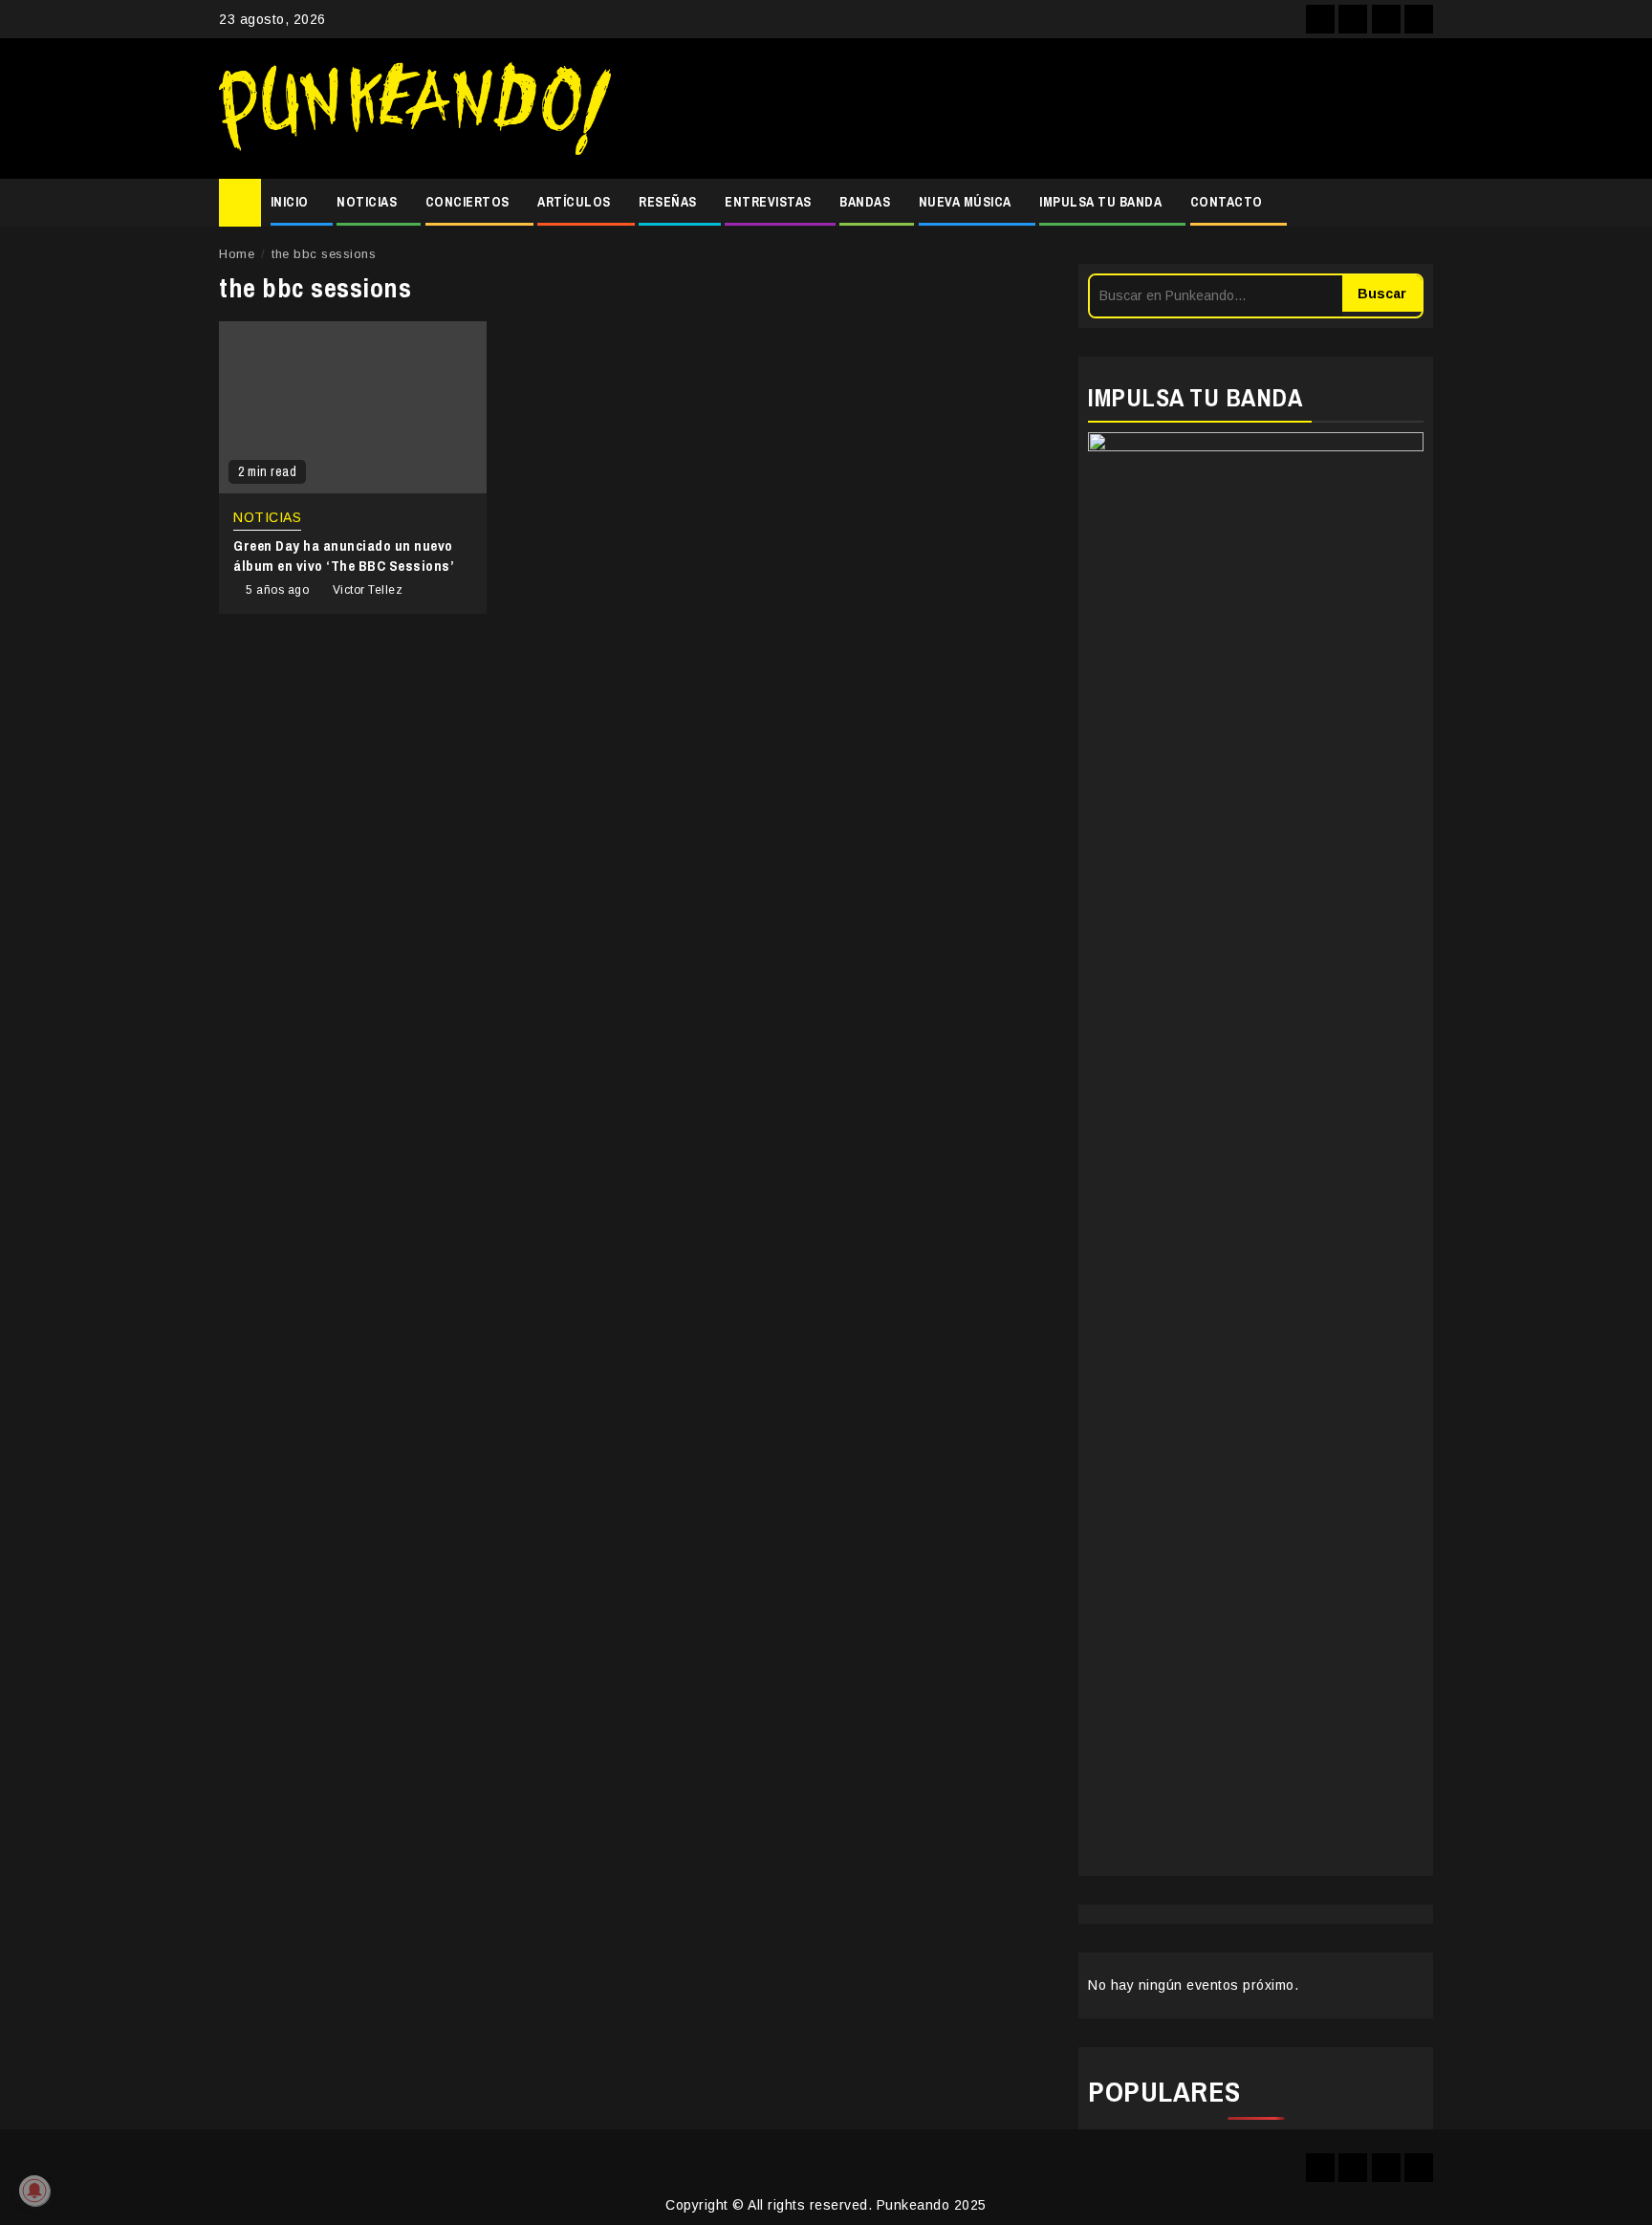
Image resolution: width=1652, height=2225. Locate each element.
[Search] (1419, 203)
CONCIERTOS (467, 202)
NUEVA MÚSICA (965, 202)
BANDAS (865, 202)
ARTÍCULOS (574, 202)
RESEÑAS (668, 202)
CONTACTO (1227, 202)
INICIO (290, 202)
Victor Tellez (368, 590)
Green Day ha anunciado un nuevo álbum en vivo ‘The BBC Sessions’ (344, 556)
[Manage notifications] (34, 2191)
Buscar (1382, 294)
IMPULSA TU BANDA (1100, 202)
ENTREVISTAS (768, 202)
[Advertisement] (1032, 109)
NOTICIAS (367, 202)
